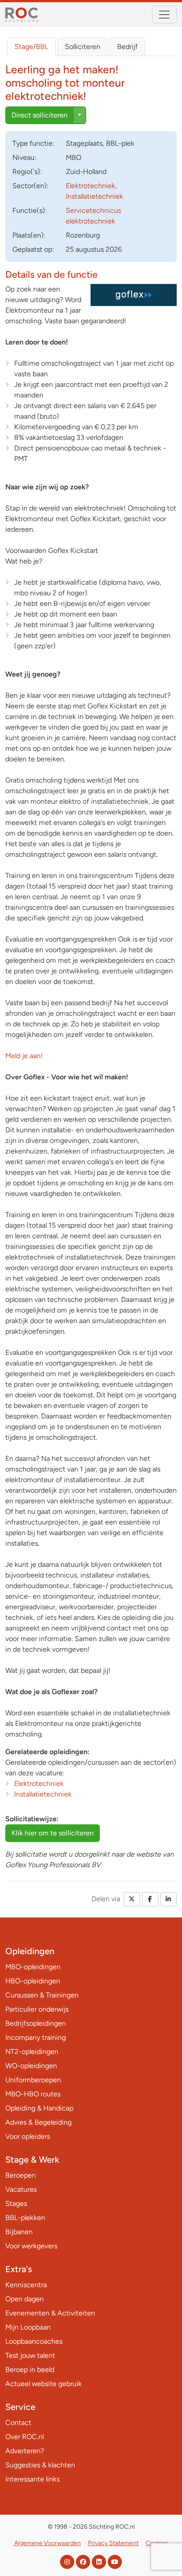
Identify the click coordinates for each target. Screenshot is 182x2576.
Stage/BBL (31, 47)
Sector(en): (30, 186)
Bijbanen (19, 2232)
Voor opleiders (28, 2136)
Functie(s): (30, 210)
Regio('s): (27, 172)
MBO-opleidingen (33, 1967)
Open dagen (25, 2299)
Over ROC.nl (25, 2437)
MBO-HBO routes (33, 2094)
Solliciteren (83, 47)
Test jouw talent (30, 2355)
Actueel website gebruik (44, 2384)
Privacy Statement (113, 2543)
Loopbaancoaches (34, 2341)
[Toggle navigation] (164, 15)
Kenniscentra (26, 2285)
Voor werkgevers (31, 2246)
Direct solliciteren (40, 115)
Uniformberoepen (33, 2080)
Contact (18, 2423)
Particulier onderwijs (37, 2009)
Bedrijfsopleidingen (36, 2023)
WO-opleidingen (31, 2066)
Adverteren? (25, 2451)
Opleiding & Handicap (39, 2108)
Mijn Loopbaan (28, 2327)
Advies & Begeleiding (38, 2122)
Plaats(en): (29, 235)
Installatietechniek (95, 196)
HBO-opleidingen (33, 1981)
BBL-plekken (25, 2218)
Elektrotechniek (91, 186)
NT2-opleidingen (32, 2052)
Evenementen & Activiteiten (50, 2313)
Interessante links (32, 2479)
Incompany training (36, 2037)
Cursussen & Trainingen (42, 1995)
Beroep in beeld (30, 2370)
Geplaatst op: (33, 249)
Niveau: (24, 157)
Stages (16, 2203)
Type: (33, 143)
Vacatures (21, 2189)
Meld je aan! (24, 1056)
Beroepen (21, 2175)
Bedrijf (127, 47)
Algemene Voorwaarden (47, 2543)
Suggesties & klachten (40, 2465)
